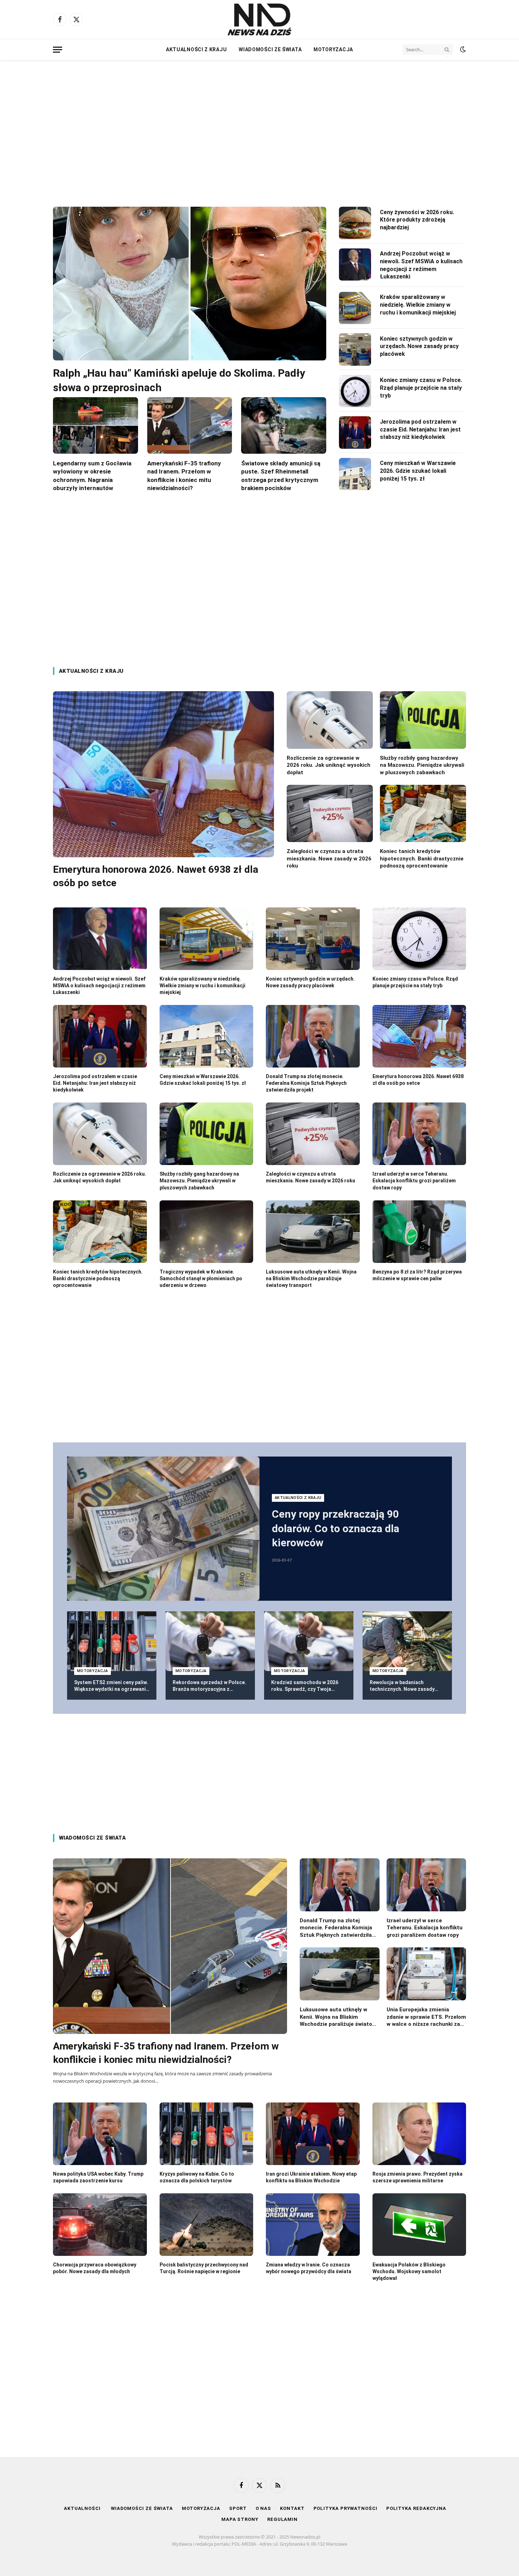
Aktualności (83, 2508)
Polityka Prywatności (345, 2508)
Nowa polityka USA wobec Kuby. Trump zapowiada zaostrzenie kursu (98, 2177)
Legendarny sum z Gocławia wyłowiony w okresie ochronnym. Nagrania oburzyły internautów (92, 475)
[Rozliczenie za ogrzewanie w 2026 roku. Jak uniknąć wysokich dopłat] (330, 720)
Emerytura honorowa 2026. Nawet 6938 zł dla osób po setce (156, 876)
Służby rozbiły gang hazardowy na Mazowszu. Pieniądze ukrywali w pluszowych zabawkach (422, 765)
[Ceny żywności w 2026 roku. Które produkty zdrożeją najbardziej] (355, 223)
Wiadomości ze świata (270, 49)
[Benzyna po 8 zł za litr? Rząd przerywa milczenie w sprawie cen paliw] (419, 1232)
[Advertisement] (259, 127)
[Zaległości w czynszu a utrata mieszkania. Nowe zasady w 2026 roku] (330, 814)
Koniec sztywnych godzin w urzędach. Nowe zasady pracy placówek (419, 346)
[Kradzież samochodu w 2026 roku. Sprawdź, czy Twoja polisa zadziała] (309, 1641)
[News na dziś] (259, 19)
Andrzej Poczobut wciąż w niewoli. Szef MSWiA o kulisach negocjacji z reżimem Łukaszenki (421, 265)
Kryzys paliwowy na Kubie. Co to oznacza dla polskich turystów (197, 2177)
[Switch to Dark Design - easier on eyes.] (462, 49)
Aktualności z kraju (196, 49)
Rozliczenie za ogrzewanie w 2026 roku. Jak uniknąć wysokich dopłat (329, 765)
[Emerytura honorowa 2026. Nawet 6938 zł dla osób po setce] (163, 774)
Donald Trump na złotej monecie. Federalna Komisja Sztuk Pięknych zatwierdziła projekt (306, 1083)
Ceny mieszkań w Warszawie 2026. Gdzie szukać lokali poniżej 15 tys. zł (418, 471)
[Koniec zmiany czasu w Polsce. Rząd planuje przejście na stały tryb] (355, 391)
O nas (264, 2508)
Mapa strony (240, 2519)
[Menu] (58, 50)
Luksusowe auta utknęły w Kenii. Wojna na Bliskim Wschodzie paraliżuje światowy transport (311, 1278)
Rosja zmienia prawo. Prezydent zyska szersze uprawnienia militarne (417, 2177)
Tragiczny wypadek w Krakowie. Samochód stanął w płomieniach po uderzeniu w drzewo (201, 1278)
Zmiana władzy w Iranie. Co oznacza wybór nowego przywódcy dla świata (309, 2268)
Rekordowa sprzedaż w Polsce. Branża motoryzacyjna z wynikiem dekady (209, 1686)
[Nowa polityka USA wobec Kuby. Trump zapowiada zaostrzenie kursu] (100, 2134)
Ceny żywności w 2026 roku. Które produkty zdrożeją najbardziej (417, 220)
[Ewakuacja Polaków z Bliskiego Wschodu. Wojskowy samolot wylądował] (419, 2225)
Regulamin (282, 2519)
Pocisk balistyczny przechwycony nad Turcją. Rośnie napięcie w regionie (204, 2268)
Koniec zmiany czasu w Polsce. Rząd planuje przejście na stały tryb (421, 388)
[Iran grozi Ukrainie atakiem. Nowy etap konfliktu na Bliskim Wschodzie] (313, 2134)
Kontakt (292, 2508)
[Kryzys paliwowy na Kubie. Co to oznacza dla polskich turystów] (207, 2134)
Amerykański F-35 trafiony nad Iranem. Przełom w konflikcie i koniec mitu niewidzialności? (184, 475)
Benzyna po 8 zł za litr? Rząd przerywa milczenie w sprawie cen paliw (417, 1275)
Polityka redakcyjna (416, 2508)
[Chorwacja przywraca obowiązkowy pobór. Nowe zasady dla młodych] (100, 2225)
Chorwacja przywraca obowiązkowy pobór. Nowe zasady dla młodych (95, 2268)
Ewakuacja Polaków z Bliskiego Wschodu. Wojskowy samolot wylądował (409, 2271)
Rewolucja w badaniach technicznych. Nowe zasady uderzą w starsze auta (402, 1686)
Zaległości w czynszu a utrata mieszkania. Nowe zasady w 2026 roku (329, 858)
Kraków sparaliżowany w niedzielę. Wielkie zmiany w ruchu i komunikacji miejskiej (418, 305)
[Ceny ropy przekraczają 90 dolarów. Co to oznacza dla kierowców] (163, 1529)
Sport (238, 2508)
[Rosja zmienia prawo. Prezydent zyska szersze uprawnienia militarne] (419, 2134)
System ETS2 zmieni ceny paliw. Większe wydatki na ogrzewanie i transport (111, 1686)
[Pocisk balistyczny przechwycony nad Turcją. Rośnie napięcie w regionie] (207, 2225)
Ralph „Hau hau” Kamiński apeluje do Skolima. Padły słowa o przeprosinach (179, 380)
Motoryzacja (333, 49)
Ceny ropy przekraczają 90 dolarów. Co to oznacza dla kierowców (336, 1528)
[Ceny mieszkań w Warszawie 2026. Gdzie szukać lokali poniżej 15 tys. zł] (355, 474)
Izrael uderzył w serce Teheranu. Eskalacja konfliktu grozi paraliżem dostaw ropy (414, 1181)
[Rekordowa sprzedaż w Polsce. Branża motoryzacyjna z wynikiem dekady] (210, 1641)
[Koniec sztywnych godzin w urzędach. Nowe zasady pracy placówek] (355, 349)
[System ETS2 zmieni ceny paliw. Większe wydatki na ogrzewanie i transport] (112, 1641)
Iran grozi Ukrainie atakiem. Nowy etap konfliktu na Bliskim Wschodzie (311, 2177)
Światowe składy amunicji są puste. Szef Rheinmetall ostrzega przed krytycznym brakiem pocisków (281, 475)
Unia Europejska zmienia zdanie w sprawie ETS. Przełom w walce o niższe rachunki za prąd (426, 2017)
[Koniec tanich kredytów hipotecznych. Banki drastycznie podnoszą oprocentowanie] (423, 814)
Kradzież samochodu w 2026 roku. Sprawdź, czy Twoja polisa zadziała (305, 1686)
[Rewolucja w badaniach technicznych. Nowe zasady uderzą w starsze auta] (407, 1641)
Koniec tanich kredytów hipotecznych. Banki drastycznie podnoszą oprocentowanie (422, 858)
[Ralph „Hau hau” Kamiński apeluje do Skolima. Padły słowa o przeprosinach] (190, 284)
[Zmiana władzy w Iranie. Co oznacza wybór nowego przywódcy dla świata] (313, 2225)
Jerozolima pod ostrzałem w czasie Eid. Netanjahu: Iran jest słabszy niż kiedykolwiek (420, 430)
